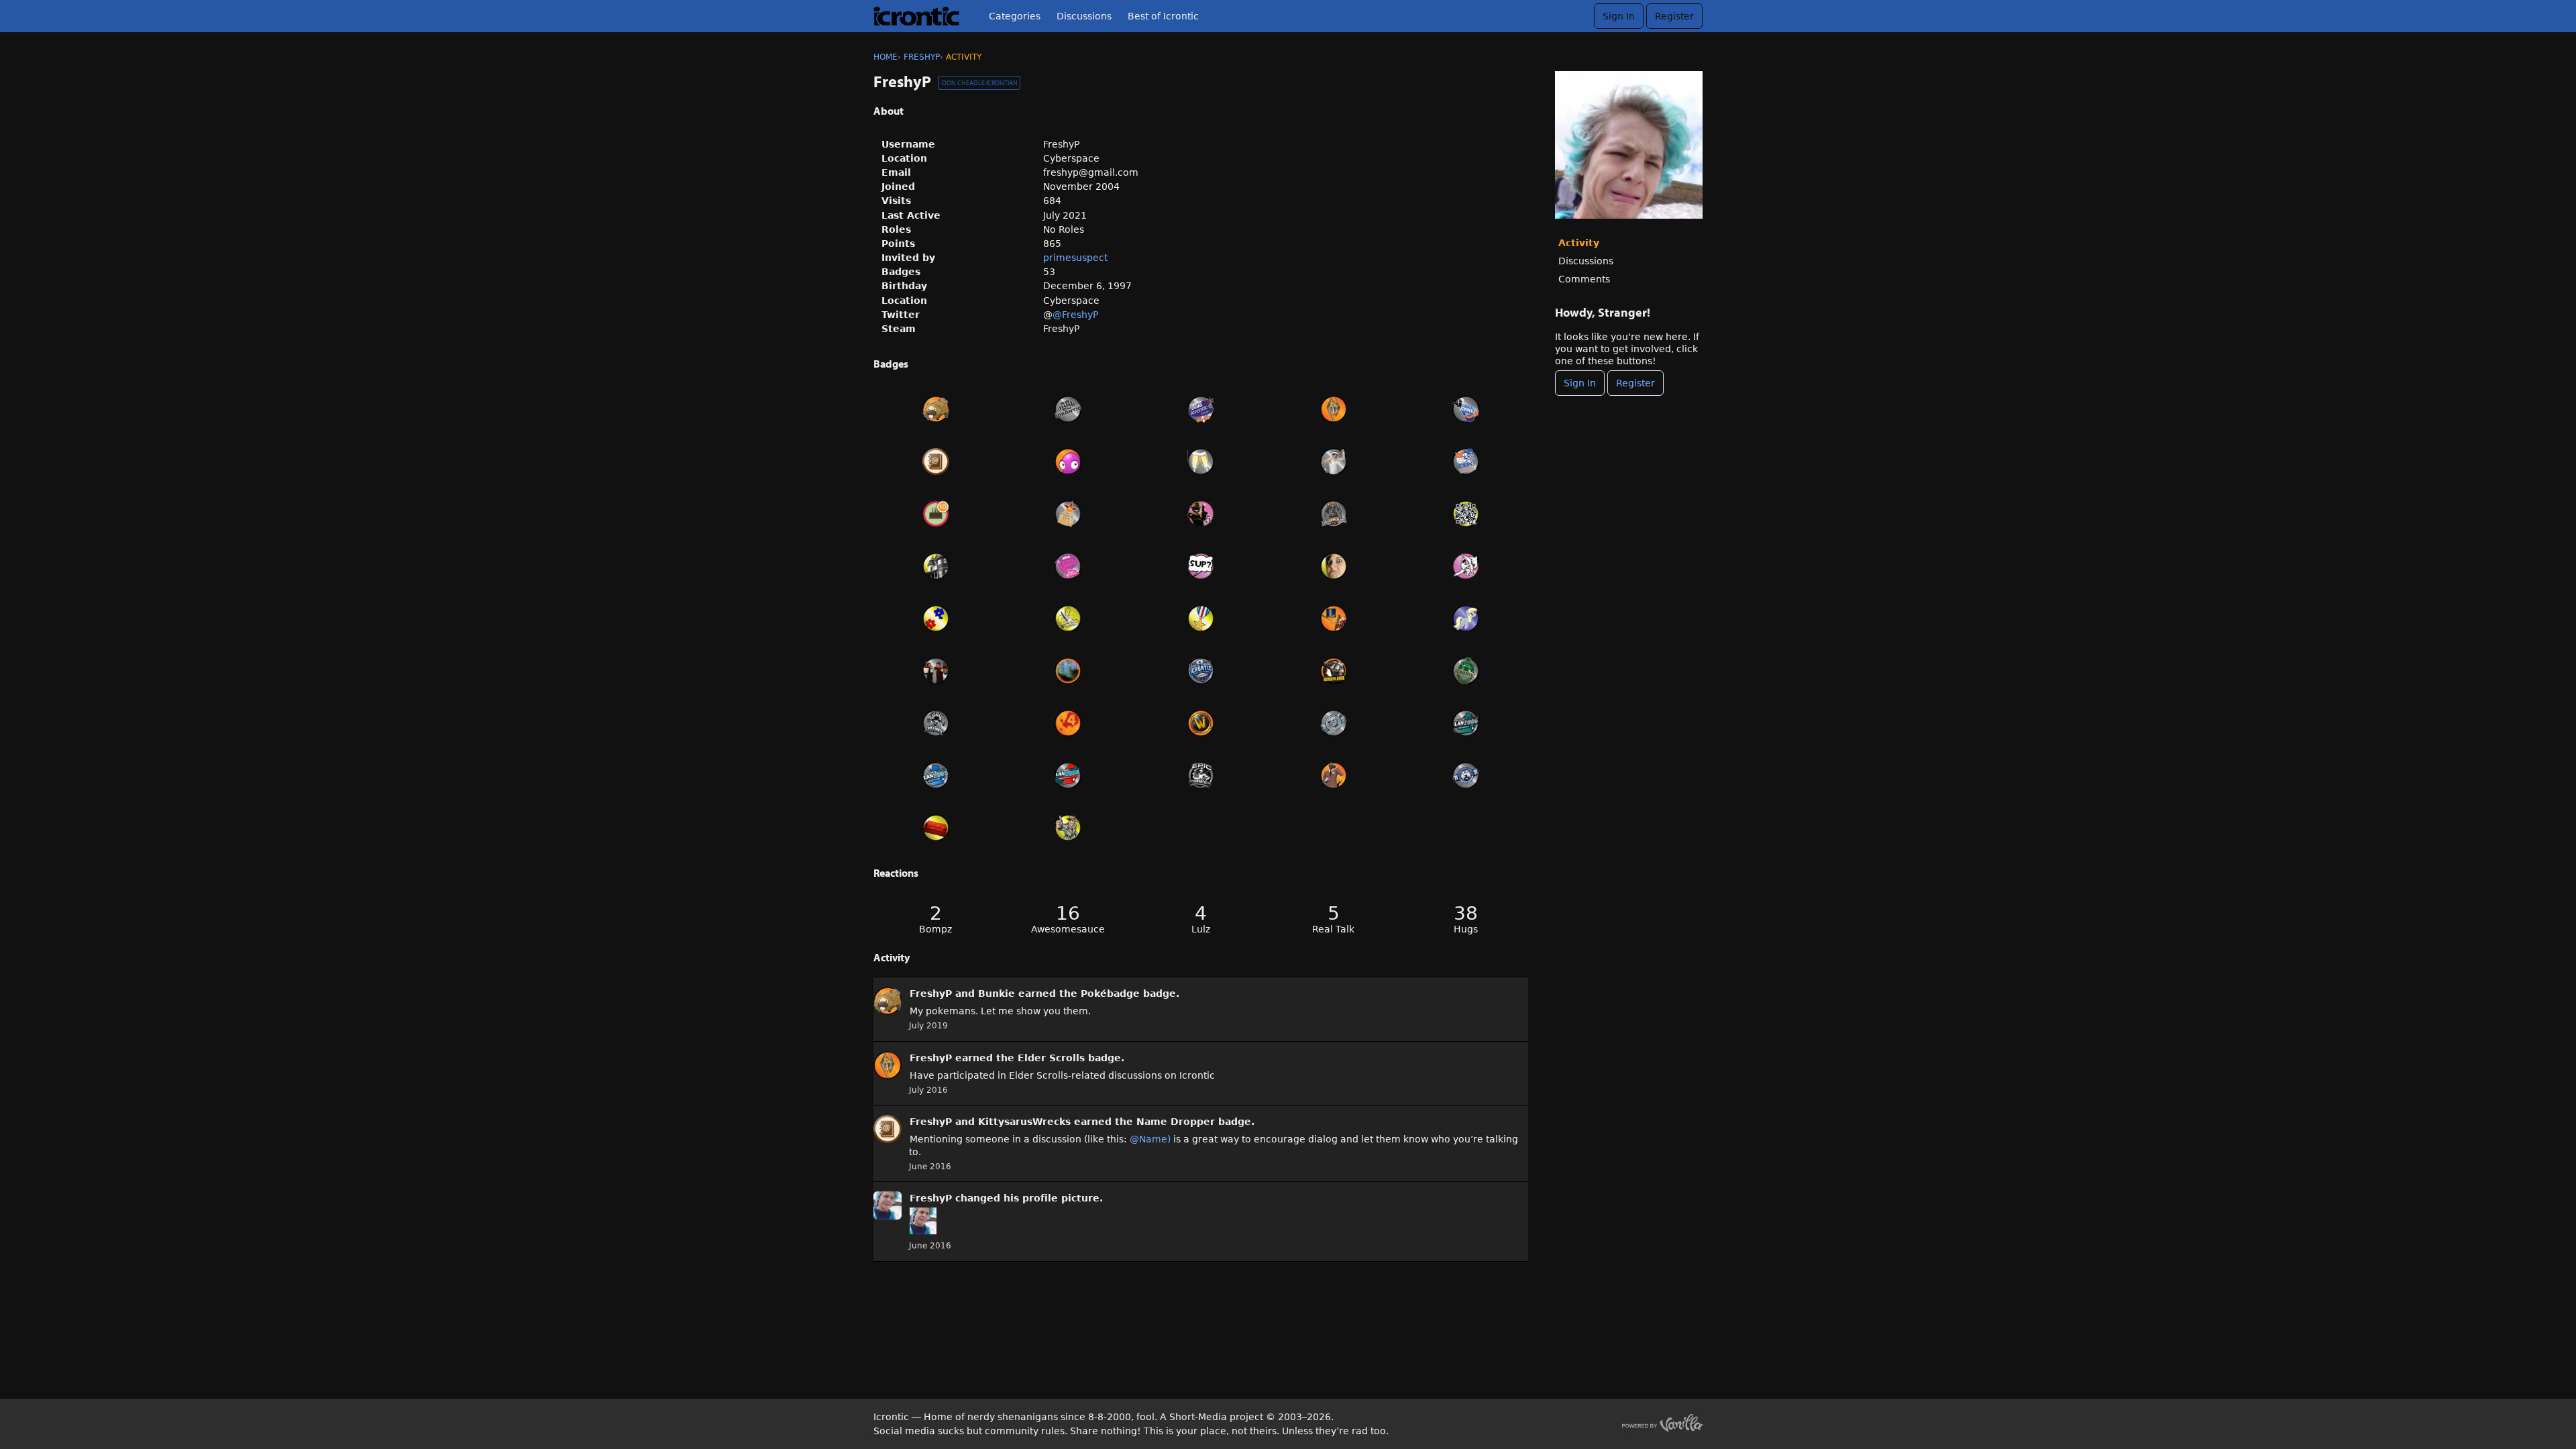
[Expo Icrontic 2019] (1069, 409)
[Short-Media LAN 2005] (936, 775)
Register (1674, 16)
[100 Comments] (1201, 566)
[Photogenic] (1334, 566)
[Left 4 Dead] (1069, 723)
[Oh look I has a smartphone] (1466, 514)
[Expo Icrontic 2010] (936, 723)
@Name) (1150, 1139)
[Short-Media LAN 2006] (1466, 723)
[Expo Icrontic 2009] (1201, 775)
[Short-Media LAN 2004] (1069, 775)
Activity (1579, 243)
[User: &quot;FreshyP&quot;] (888, 1001)
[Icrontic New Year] (1201, 462)
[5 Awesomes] (1201, 514)
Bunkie (997, 994)
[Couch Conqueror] (936, 828)
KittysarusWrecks (1024, 1122)
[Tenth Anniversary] (936, 514)
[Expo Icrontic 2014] (1069, 514)
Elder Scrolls (1051, 1058)
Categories (1015, 16)
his (1011, 1198)
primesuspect (1075, 258)
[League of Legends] (1334, 619)
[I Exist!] (1069, 828)
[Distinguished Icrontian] (1201, 619)
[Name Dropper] (936, 462)
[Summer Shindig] (936, 671)
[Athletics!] (1334, 462)
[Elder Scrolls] (1334, 409)
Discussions (1084, 16)
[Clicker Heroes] (1069, 462)
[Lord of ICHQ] (936, 566)
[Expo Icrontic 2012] (1069, 566)
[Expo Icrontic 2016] (1466, 409)
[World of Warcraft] (1201, 723)
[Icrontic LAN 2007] (1334, 723)
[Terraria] (1069, 671)
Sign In (1619, 16)
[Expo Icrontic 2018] (1201, 409)
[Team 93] (936, 619)
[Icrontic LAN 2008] (1466, 775)
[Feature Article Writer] (1069, 619)
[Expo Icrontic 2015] (1466, 462)
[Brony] (1466, 619)
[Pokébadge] (936, 409)
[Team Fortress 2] (1334, 775)
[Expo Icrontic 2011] (1201, 671)
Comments (1584, 279)
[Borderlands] (1334, 671)
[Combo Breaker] (1466, 566)
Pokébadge (1110, 994)
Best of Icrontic (1163, 16)
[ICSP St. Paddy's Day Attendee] (1466, 671)
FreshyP (931, 994)
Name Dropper (1176, 1122)
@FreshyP (1075, 315)
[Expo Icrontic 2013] (1334, 514)
